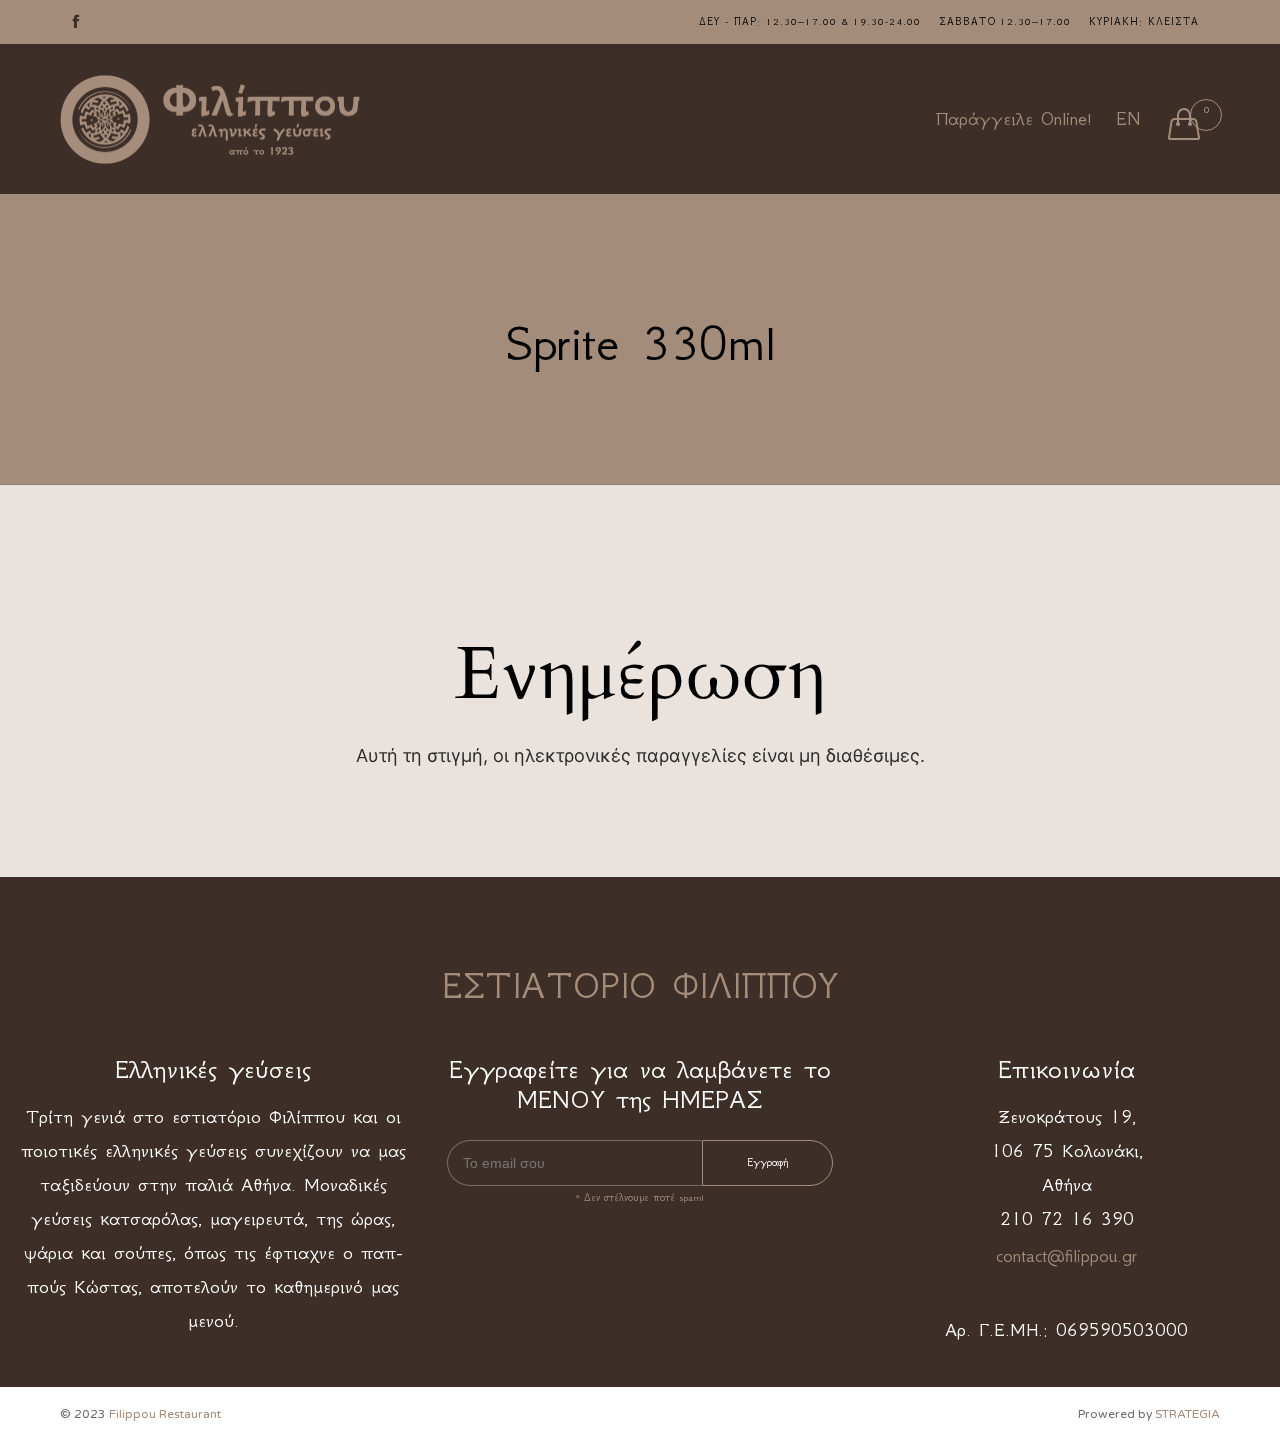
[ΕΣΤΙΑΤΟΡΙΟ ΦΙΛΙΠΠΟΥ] (210, 120)
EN (1128, 119)
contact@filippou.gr (1066, 1256)
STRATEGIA (1187, 1414)
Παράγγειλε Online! (1014, 119)
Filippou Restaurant (165, 1414)
